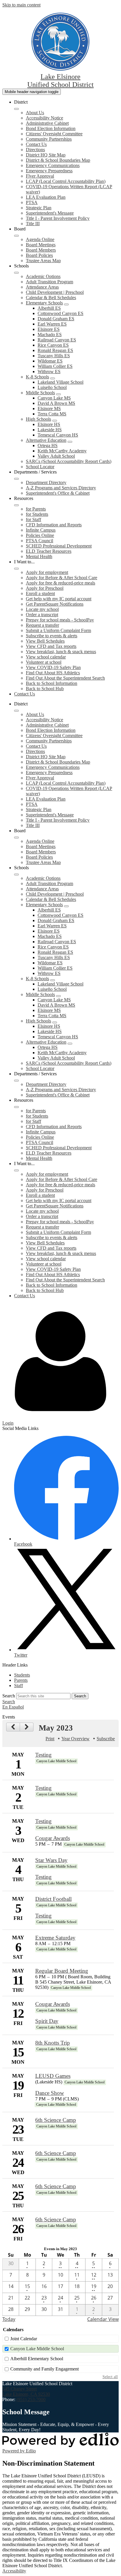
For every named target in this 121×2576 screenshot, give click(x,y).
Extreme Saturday (55, 1938)
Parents (21, 1680)
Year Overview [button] (75, 1739)
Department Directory (46, 482)
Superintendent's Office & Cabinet (58, 493)
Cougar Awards (53, 1838)
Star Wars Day (51, 1860)
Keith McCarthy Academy (62, 451)
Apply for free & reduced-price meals (60, 583)
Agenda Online (40, 239)
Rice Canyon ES (53, 345)
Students (22, 1675)
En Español (13, 1707)
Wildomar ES (50, 361)
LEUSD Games (53, 2076)
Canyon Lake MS (54, 398)
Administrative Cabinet (47, 123)
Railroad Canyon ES (57, 340)
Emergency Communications (53, 165)
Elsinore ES (49, 329)
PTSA (32, 202)
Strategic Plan (39, 208)
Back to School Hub (45, 689)
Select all (110, 2377)
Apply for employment (47, 572)
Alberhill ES (49, 308)
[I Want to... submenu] (16, 569)
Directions (35, 150)
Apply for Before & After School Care (62, 578)
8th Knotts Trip (53, 2043)
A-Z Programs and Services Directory (61, 488)
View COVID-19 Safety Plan (53, 667)
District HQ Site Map (46, 155)
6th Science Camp (56, 2120)
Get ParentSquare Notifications (55, 604)
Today (9, 2319)
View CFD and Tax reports (51, 646)
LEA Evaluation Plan (46, 197)
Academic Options (43, 276)
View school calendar (46, 657)
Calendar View (103, 2319)
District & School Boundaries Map (58, 160)
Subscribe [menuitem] (106, 1739)
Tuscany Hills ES (54, 356)
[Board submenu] (16, 236)
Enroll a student (40, 593)
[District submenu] (16, 109)
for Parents (36, 509)
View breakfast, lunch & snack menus (61, 652)
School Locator (40, 467)
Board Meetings (41, 245)
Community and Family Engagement (44, 2369)
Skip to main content (21, 5)
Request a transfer (42, 625)
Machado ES (50, 335)
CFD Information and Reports (54, 525)
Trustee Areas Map (43, 261)
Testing (43, 1755)
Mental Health (39, 556)
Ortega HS (48, 445)
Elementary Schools (44, 303)
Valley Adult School (56, 456)
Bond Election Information (51, 128)
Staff (19, 1685)
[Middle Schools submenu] (58, 394)
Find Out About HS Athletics (53, 673)
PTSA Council (40, 541)
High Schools (38, 419)
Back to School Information (52, 683)
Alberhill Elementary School (37, 2359)
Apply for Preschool (45, 588)
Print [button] (50, 1739)
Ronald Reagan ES (55, 350)
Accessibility (14, 2571)
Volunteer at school (44, 662)
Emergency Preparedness (49, 171)
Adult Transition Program (49, 282)
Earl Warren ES (52, 324)
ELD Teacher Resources (49, 551)
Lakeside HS (50, 430)
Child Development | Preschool (55, 292)
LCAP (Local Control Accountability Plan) (66, 181)
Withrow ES (49, 372)
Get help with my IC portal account (59, 599)
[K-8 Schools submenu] (53, 378)
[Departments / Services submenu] (16, 479)
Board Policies (39, 255)
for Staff (33, 519)
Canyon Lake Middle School (37, 2349)
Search (9, 1696)
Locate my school (42, 609)
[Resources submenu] (16, 505)
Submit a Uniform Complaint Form (58, 630)
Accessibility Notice (44, 118)
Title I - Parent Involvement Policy (58, 218)
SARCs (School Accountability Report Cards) (69, 461)
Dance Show (50, 2093)
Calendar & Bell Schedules (51, 298)
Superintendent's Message (50, 213)
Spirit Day (47, 2021)
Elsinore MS (49, 408)
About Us (35, 113)
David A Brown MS (56, 403)
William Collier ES (55, 366)
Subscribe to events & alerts (52, 636)
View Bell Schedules (45, 641)
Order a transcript (42, 615)
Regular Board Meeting (62, 1971)
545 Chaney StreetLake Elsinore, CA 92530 (26, 2391)
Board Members (41, 250)
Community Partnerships (49, 139)
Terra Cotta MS (52, 414)
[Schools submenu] (16, 273)
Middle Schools (40, 393)
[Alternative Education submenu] (70, 442)
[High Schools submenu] (55, 421)
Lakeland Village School (60, 382)
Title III (33, 224)
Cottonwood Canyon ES (60, 313)
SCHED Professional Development (59, 546)
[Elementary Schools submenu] (66, 304)
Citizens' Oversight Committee (54, 134)
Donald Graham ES (56, 319)
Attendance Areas (42, 287)
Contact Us (36, 144)
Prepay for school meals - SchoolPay (60, 620)
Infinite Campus (41, 530)
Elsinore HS (49, 424)
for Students (37, 514)
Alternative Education (46, 440)
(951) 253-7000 (31, 2399)
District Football (53, 1899)
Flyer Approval (40, 176)
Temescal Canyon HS (58, 435)
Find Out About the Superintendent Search (65, 678)
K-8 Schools (37, 377)
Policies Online (40, 535)
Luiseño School (52, 387)
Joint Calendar (24, 2339)
